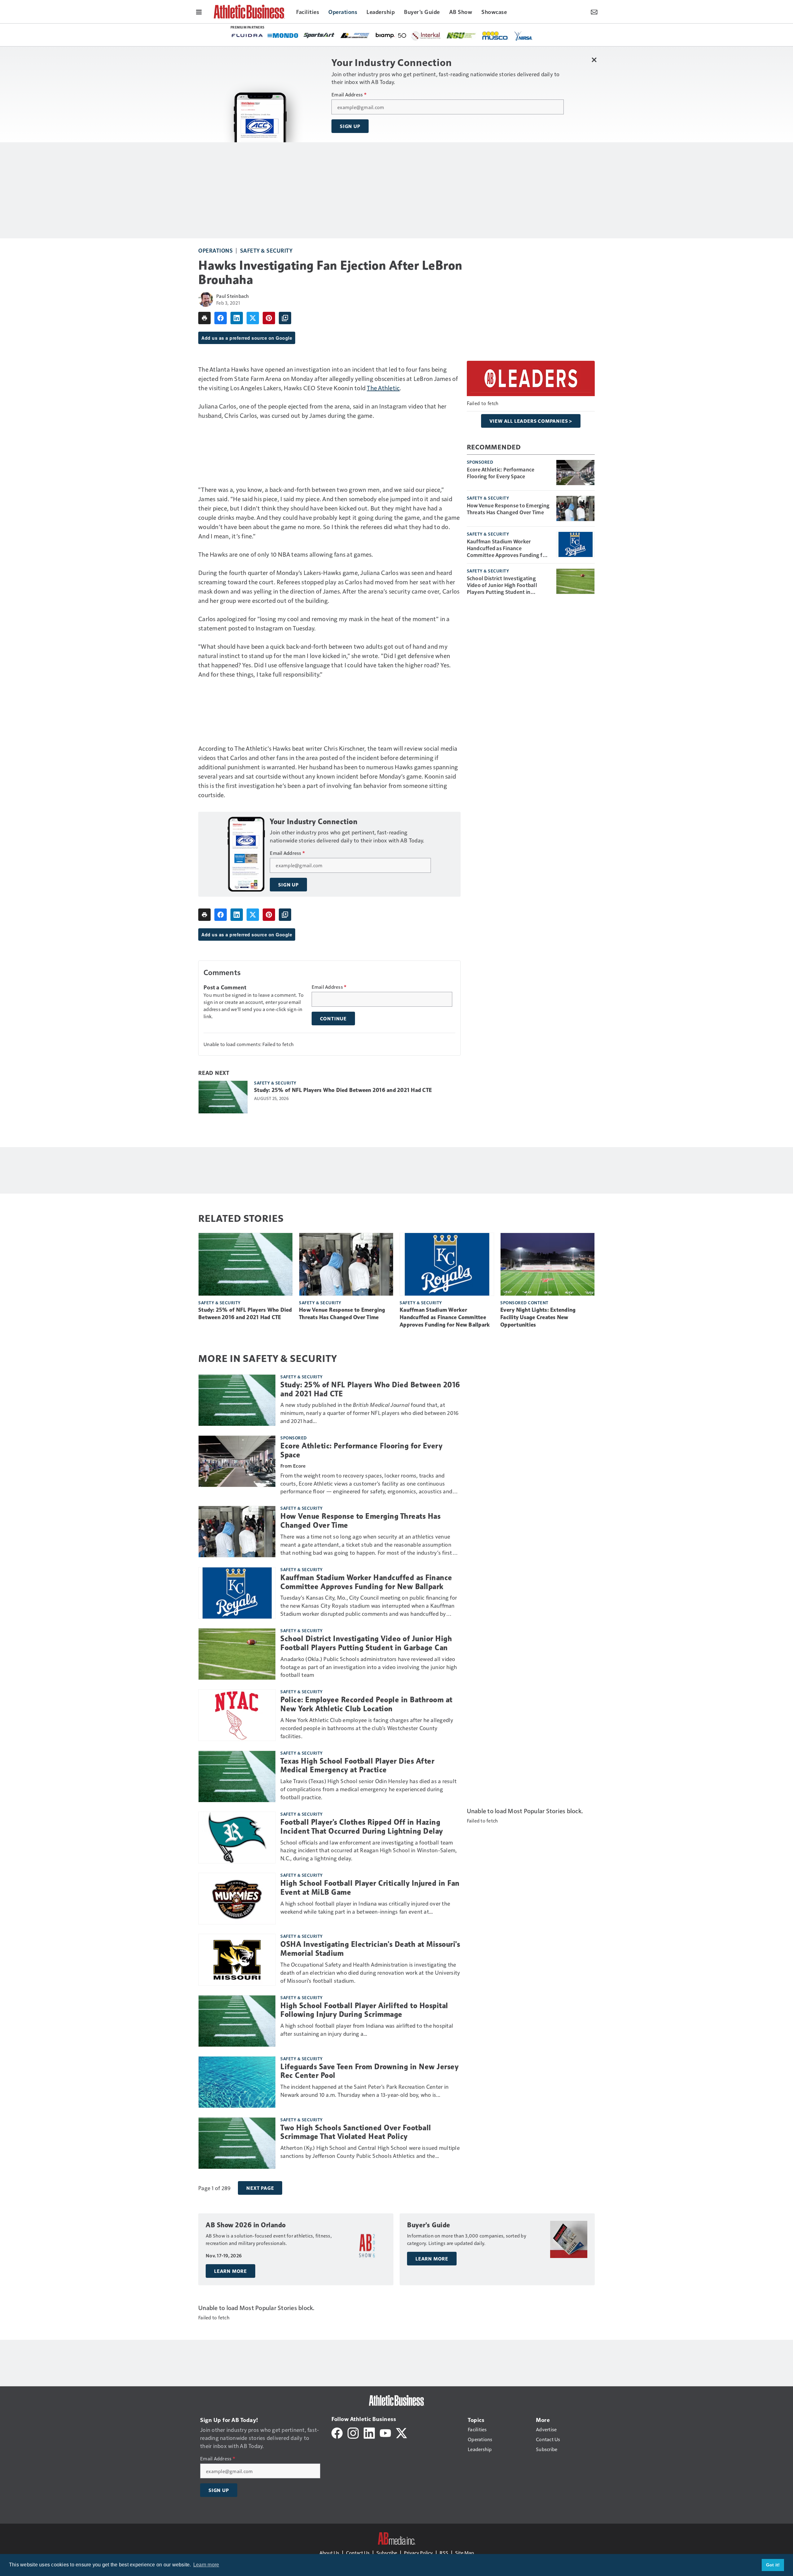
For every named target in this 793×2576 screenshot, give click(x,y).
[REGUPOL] (505, 36)
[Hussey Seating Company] (374, 35)
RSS (444, 2553)
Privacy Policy (418, 2553)
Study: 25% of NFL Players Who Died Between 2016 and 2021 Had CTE (343, 1090)
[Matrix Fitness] (410, 36)
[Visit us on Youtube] (385, 2432)
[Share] (221, 318)
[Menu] (199, 11)
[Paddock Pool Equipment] (439, 36)
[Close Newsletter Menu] (594, 60)
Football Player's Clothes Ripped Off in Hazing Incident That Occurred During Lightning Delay (362, 1827)
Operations (215, 250)
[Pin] (269, 318)
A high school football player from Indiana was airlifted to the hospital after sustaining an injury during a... (367, 2029)
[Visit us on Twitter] (401, 2432)
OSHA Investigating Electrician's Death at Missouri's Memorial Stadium (370, 1949)
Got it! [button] (773, 2565)
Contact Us (358, 2553)
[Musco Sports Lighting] (316, 36)
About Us (329, 2553)
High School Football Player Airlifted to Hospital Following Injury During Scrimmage (364, 2010)
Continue (333, 1018)
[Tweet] (253, 318)
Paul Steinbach (233, 296)
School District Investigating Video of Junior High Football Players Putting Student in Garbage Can (502, 585)
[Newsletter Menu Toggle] (594, 11)
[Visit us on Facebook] (337, 2432)
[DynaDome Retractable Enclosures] (469, 35)
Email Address (349, 95)
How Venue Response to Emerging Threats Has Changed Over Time (508, 509)
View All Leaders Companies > (531, 421)
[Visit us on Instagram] (353, 2432)
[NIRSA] (344, 36)
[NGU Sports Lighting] (282, 35)
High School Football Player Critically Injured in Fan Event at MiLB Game (370, 1888)
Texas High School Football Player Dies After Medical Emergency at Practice (357, 1766)
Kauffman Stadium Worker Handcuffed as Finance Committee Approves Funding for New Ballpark (507, 548)
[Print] (204, 318)
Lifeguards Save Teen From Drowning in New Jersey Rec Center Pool (369, 2071)
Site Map (464, 2553)
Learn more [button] (206, 2565)
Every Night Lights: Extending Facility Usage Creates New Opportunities (538, 1317)
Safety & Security (266, 250)
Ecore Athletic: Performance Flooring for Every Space (501, 473)
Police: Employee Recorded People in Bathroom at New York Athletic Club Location (366, 1704)
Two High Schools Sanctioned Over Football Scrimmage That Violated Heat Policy (356, 2132)
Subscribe (387, 2553)
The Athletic (383, 388)
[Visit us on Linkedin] (369, 2432)
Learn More (230, 2271)
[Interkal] (246, 36)
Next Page (260, 2188)
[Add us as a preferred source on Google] (285, 318)
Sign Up (350, 126)
